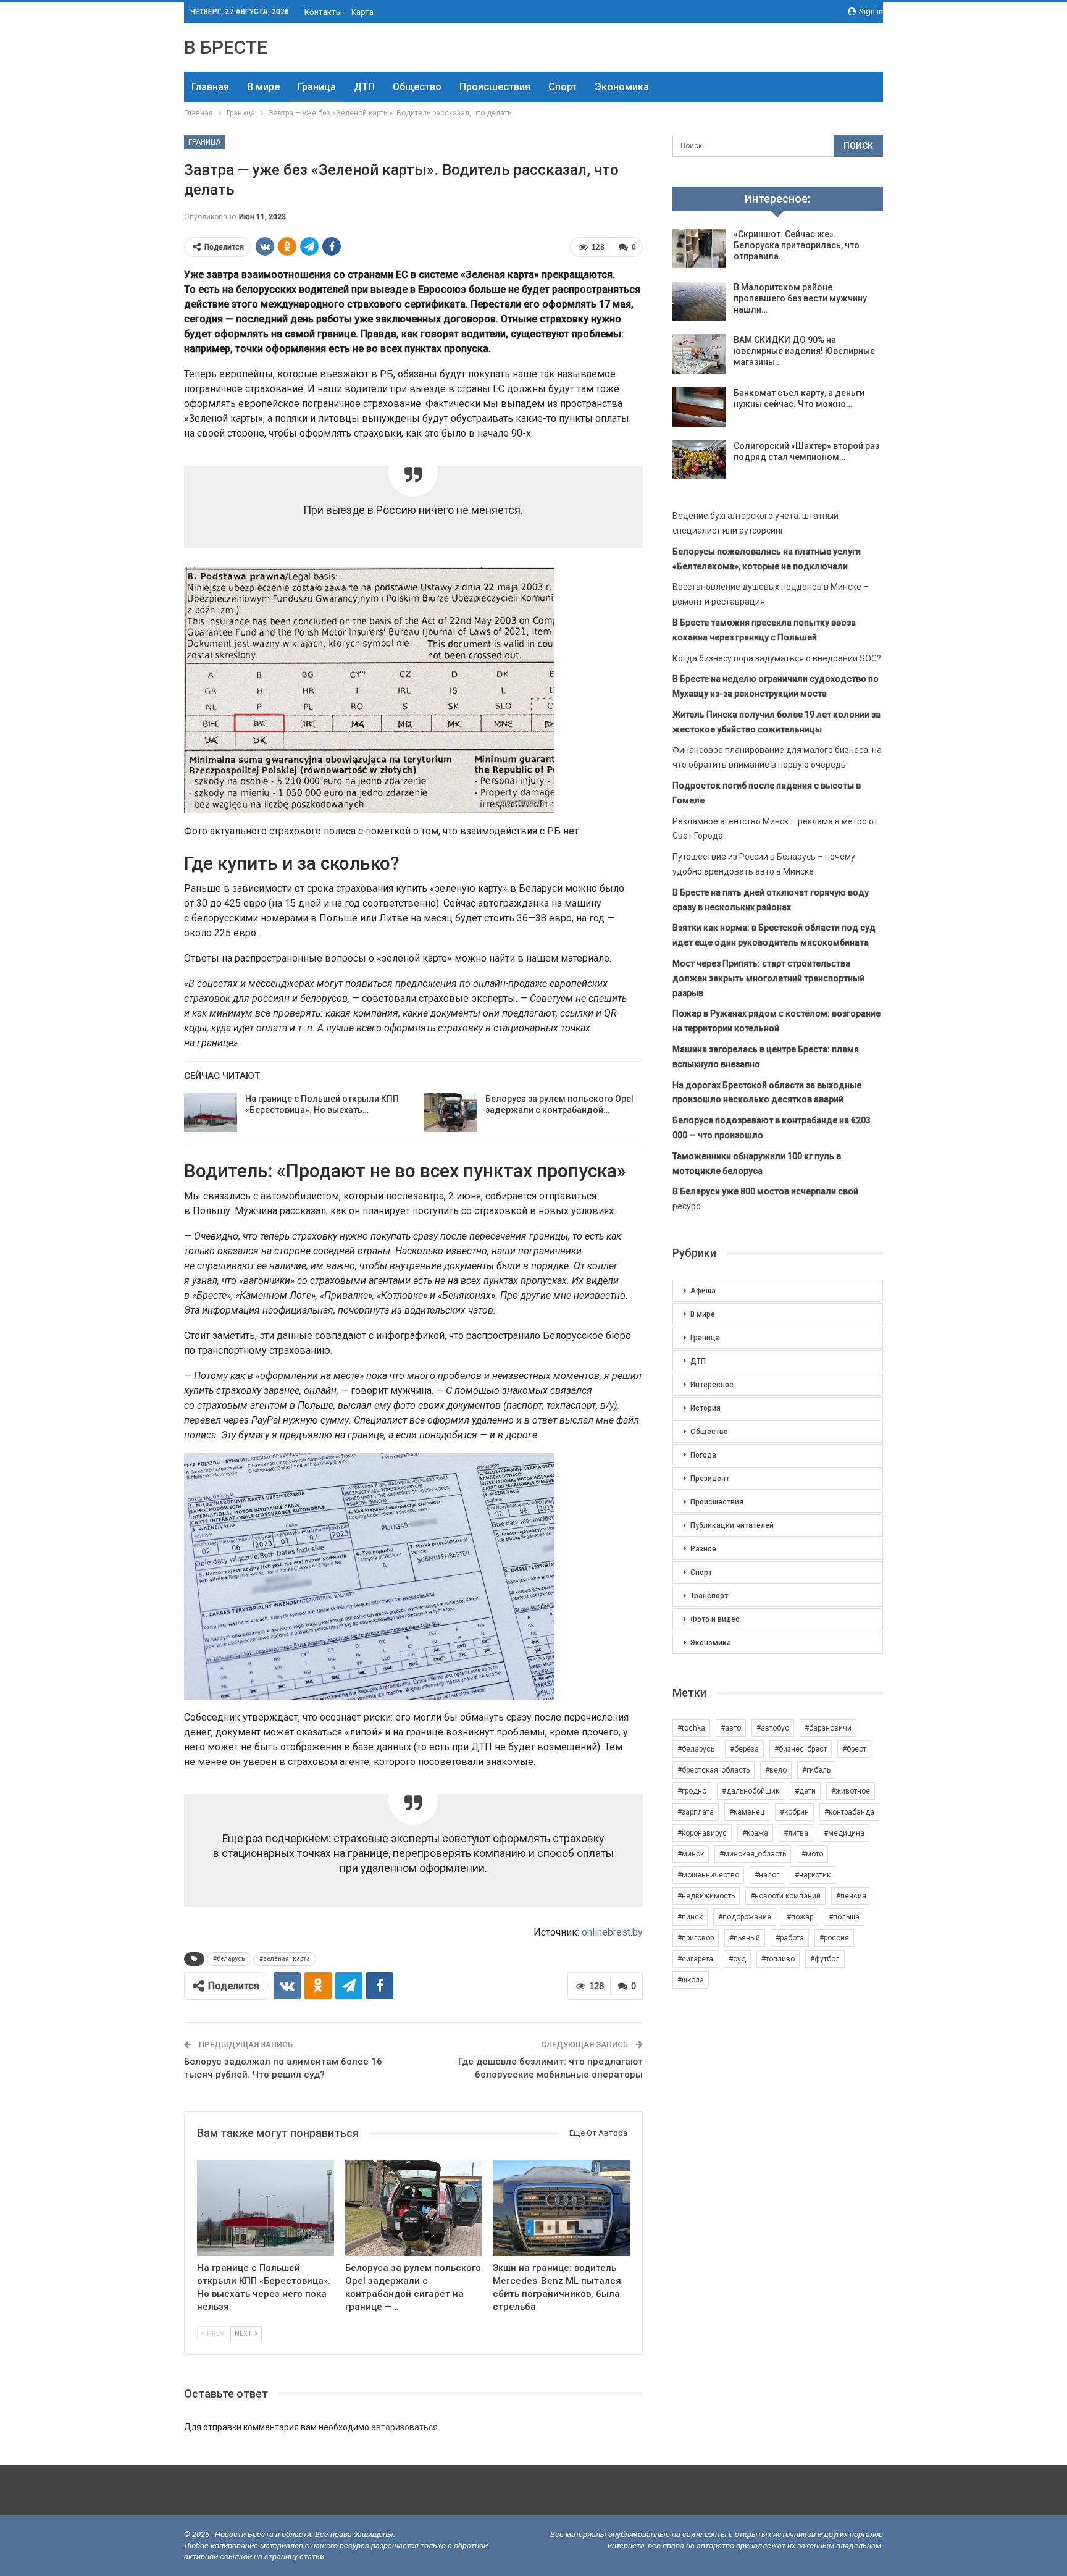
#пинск (690, 1917)
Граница (317, 87)
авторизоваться (404, 2427)
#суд (737, 1959)
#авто (731, 1728)
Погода (703, 1455)
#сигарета (695, 1959)
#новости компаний (785, 1896)
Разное (703, 1549)
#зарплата (696, 1812)
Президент (710, 1479)
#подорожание (745, 1917)
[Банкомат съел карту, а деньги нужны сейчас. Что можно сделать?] (699, 407)
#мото (812, 1854)
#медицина (844, 1833)
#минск (691, 1854)
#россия (834, 1938)
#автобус (773, 1728)
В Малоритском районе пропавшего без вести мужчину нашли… (800, 298)
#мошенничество (708, 1875)
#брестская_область (713, 1770)
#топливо (778, 1959)
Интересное (712, 1385)
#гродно (692, 1791)
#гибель (816, 1770)
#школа (691, 1980)
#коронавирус (702, 1833)
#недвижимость (706, 1896)
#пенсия (851, 1896)
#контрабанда (849, 1812)
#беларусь (229, 1959)
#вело (776, 1770)
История (705, 1408)
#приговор (696, 1938)
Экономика (622, 87)
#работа (790, 1938)
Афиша (703, 1291)
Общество (417, 87)
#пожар (800, 1917)
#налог (767, 1875)
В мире (263, 87)
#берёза (744, 1749)
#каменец (747, 1812)
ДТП (364, 87)
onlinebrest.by (612, 1932)
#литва (796, 1833)
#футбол (825, 1959)
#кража (755, 1833)
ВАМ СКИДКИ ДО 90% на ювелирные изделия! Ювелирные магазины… (804, 351)
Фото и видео (715, 1619)
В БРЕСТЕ (226, 47)
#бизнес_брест (801, 1749)
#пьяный (745, 1938)
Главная (210, 87)
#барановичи (828, 1728)
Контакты (323, 12)
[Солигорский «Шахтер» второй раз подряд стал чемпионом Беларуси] (699, 460)
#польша (844, 1917)
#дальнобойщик (751, 1791)
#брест (854, 1749)
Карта (362, 12)
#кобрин (794, 1812)
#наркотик (813, 1875)
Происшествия (495, 87)
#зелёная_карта (285, 1959)
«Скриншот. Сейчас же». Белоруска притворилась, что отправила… (797, 245)
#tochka (691, 1728)
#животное (851, 1791)
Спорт (563, 87)
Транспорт (709, 1596)
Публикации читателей (732, 1525)
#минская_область (753, 1854)
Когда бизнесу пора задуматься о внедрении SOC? (777, 658)
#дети (805, 1791)
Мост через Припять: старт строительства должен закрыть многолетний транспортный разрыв (768, 978)
